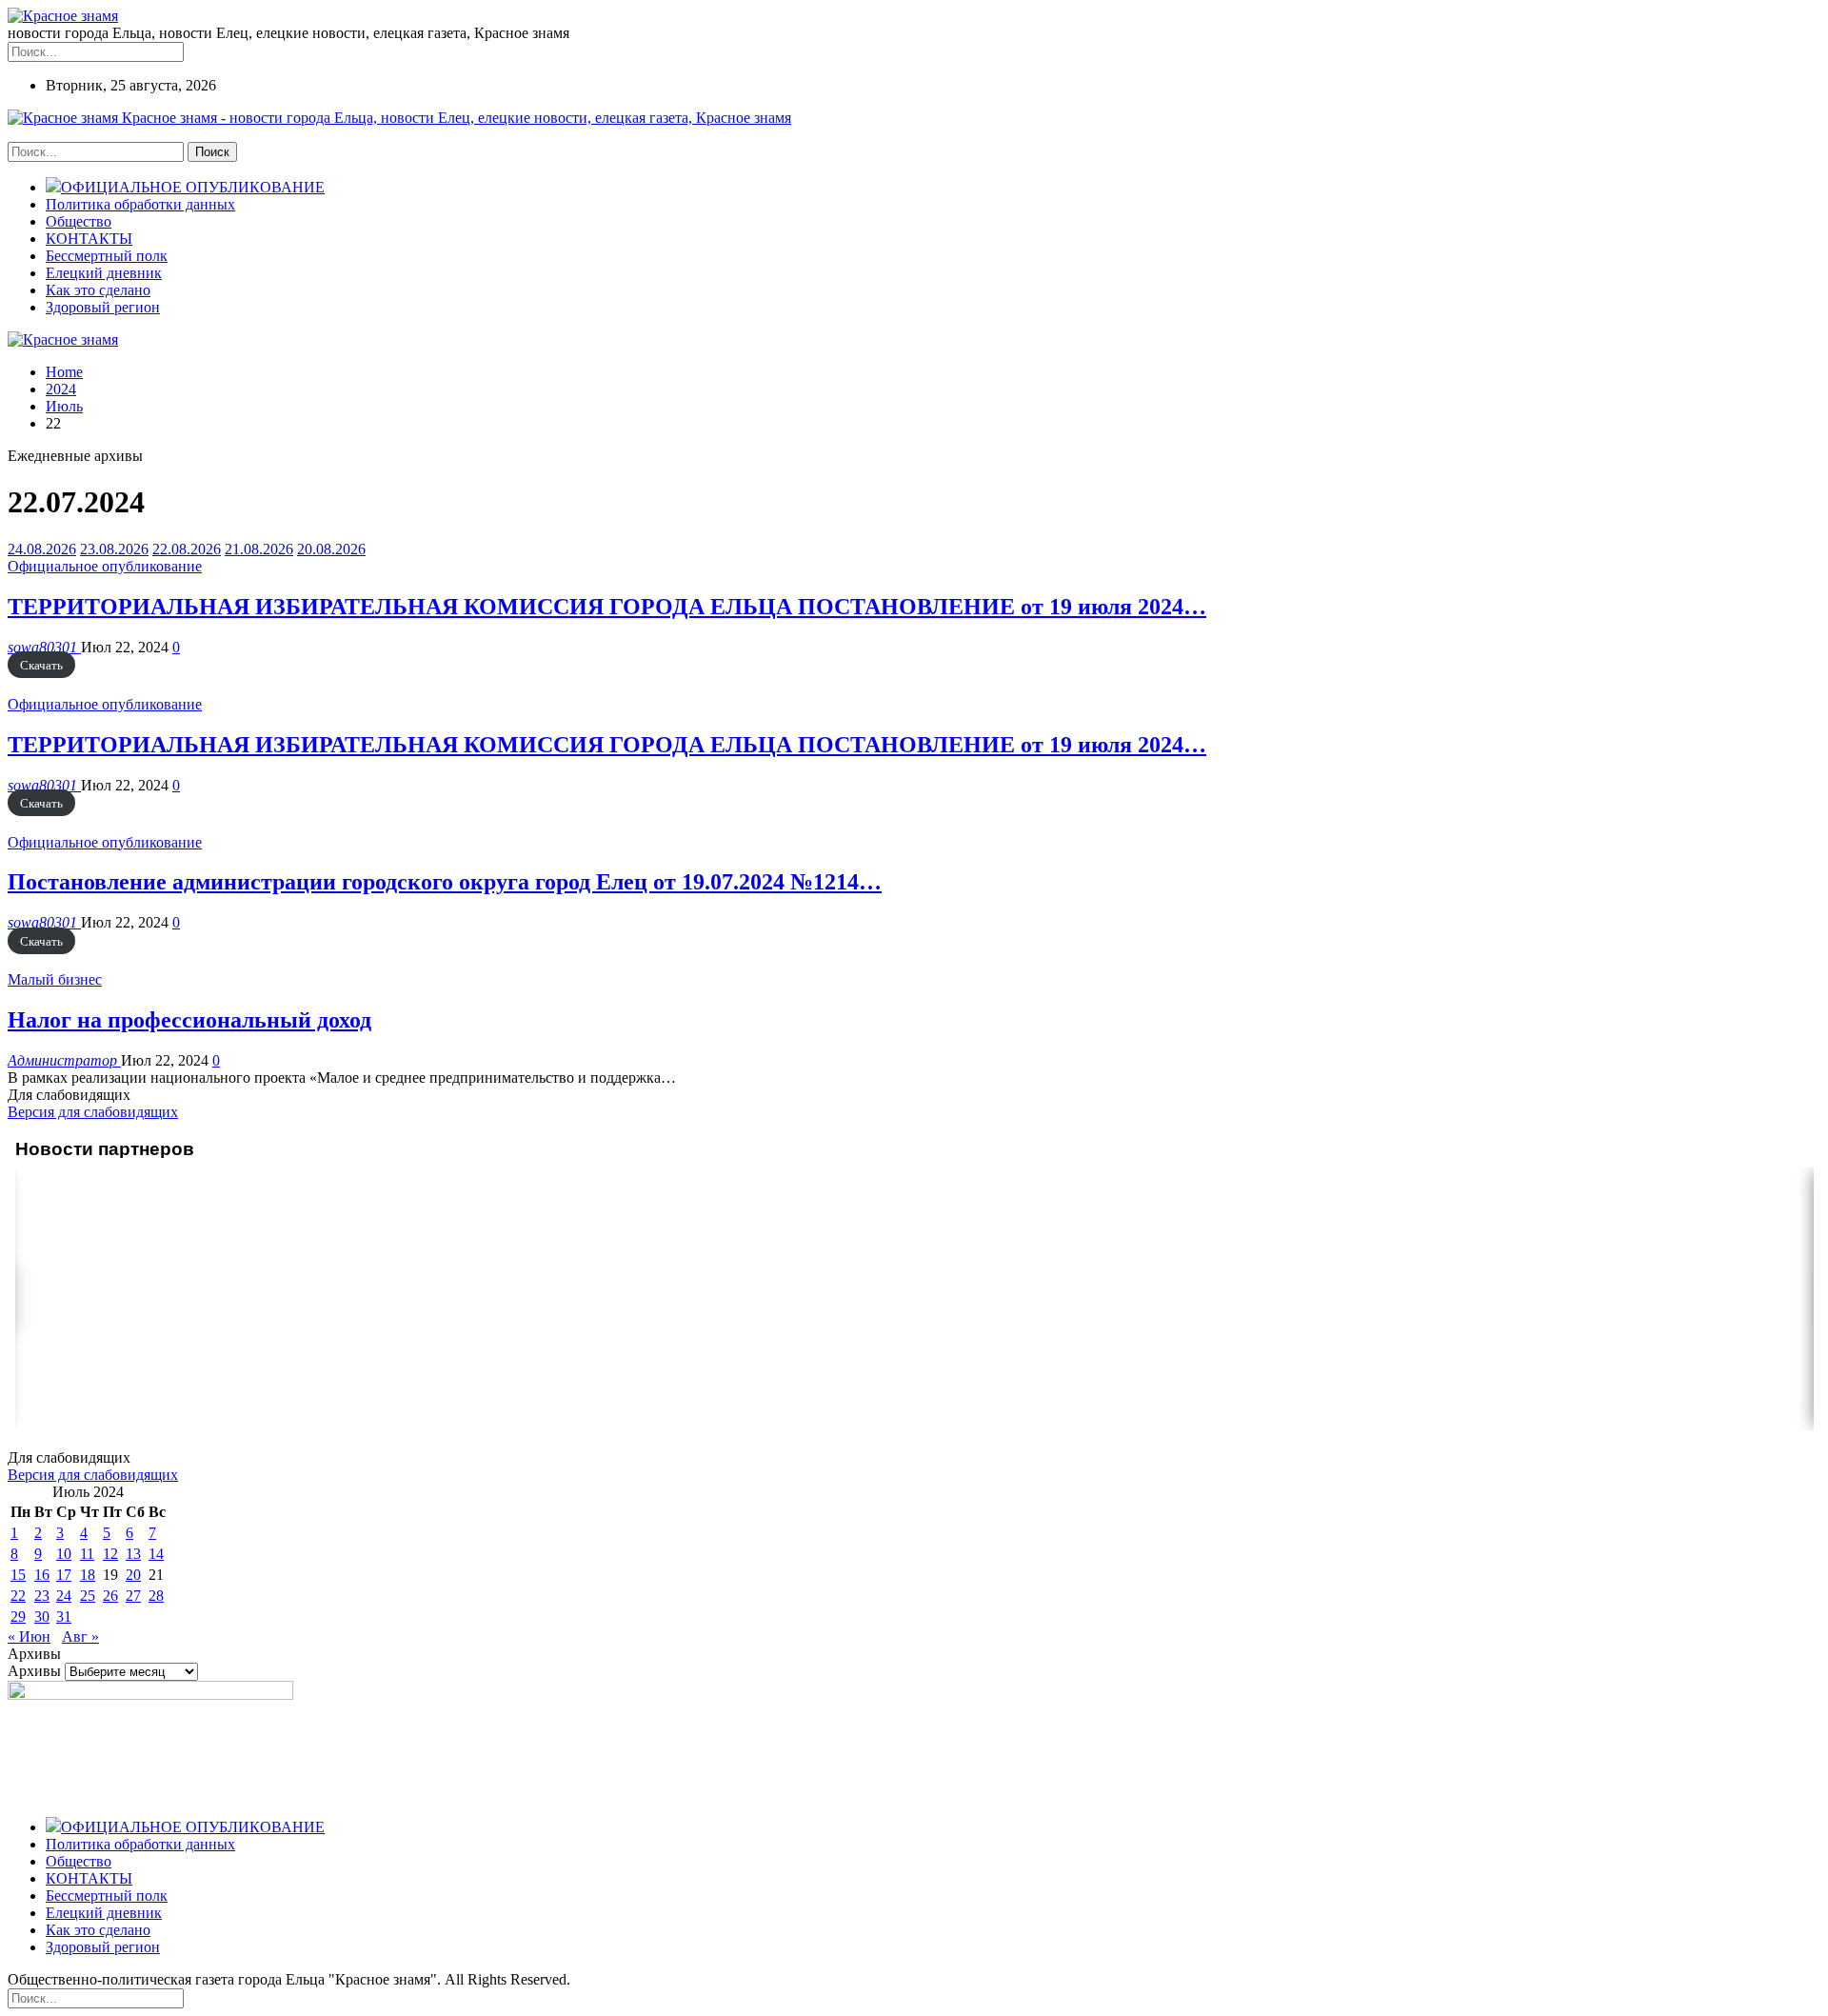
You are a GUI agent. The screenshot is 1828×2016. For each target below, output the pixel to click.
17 (64, 1575)
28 (156, 1596)
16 (42, 1575)
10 (64, 1554)
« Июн (29, 1637)
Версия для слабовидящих (93, 1112)
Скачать (41, 665)
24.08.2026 (42, 549)
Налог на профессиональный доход (189, 1020)
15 (18, 1575)
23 (42, 1596)
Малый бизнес (55, 979)
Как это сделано (98, 290)
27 (133, 1596)
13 (133, 1554)
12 (110, 1554)
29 (18, 1617)
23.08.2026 (114, 549)
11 (87, 1554)
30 (42, 1617)
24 (64, 1596)
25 (88, 1596)
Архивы (34, 1671)
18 (88, 1575)
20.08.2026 (331, 549)
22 (18, 1596)
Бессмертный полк (107, 256)
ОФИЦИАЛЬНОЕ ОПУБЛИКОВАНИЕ (193, 187)
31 (64, 1617)
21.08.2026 (259, 549)
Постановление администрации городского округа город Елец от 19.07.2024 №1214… (445, 882)
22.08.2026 (187, 549)
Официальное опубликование (105, 566)
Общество (79, 221)
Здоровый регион (103, 307)
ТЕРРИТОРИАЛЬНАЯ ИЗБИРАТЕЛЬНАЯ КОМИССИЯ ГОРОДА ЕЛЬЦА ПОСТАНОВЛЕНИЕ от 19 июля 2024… (607, 607)
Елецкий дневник (104, 273)
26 (110, 1596)
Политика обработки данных (140, 204)
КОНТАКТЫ (89, 239)
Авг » (80, 1637)
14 (156, 1554)
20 (133, 1575)
